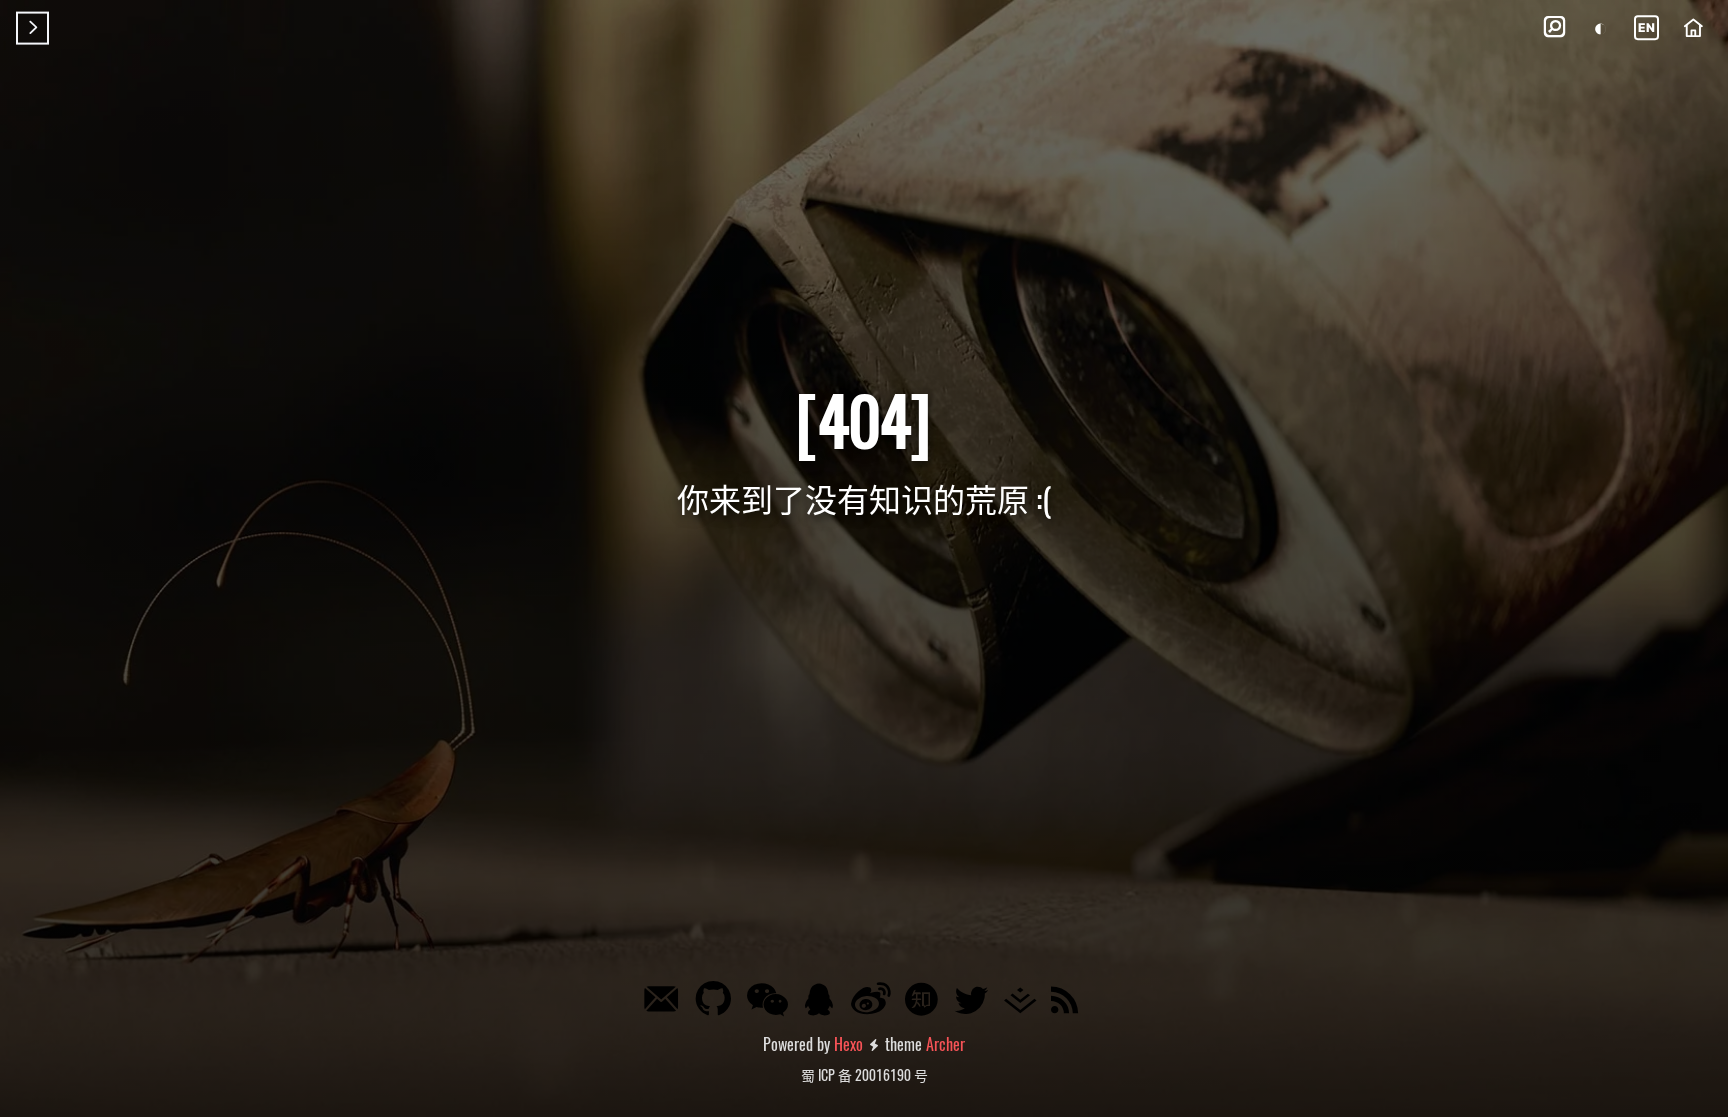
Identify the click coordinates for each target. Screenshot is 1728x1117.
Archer (945, 1044)
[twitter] (975, 1002)
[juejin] (1024, 1001)
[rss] (1068, 1002)
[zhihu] (925, 1002)
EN (1646, 27)
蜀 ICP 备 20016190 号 (864, 1074)
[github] (717, 999)
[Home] (1693, 28)
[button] (1554, 28)
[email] (665, 1003)
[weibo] (874, 999)
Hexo (848, 1044)
